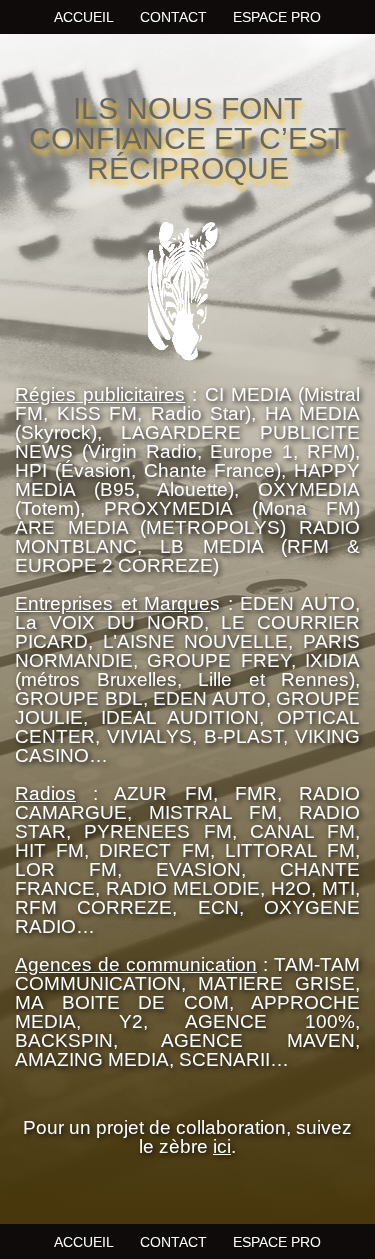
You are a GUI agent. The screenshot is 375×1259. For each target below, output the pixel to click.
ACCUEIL (84, 17)
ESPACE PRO (277, 17)
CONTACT (173, 17)
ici (222, 1146)
